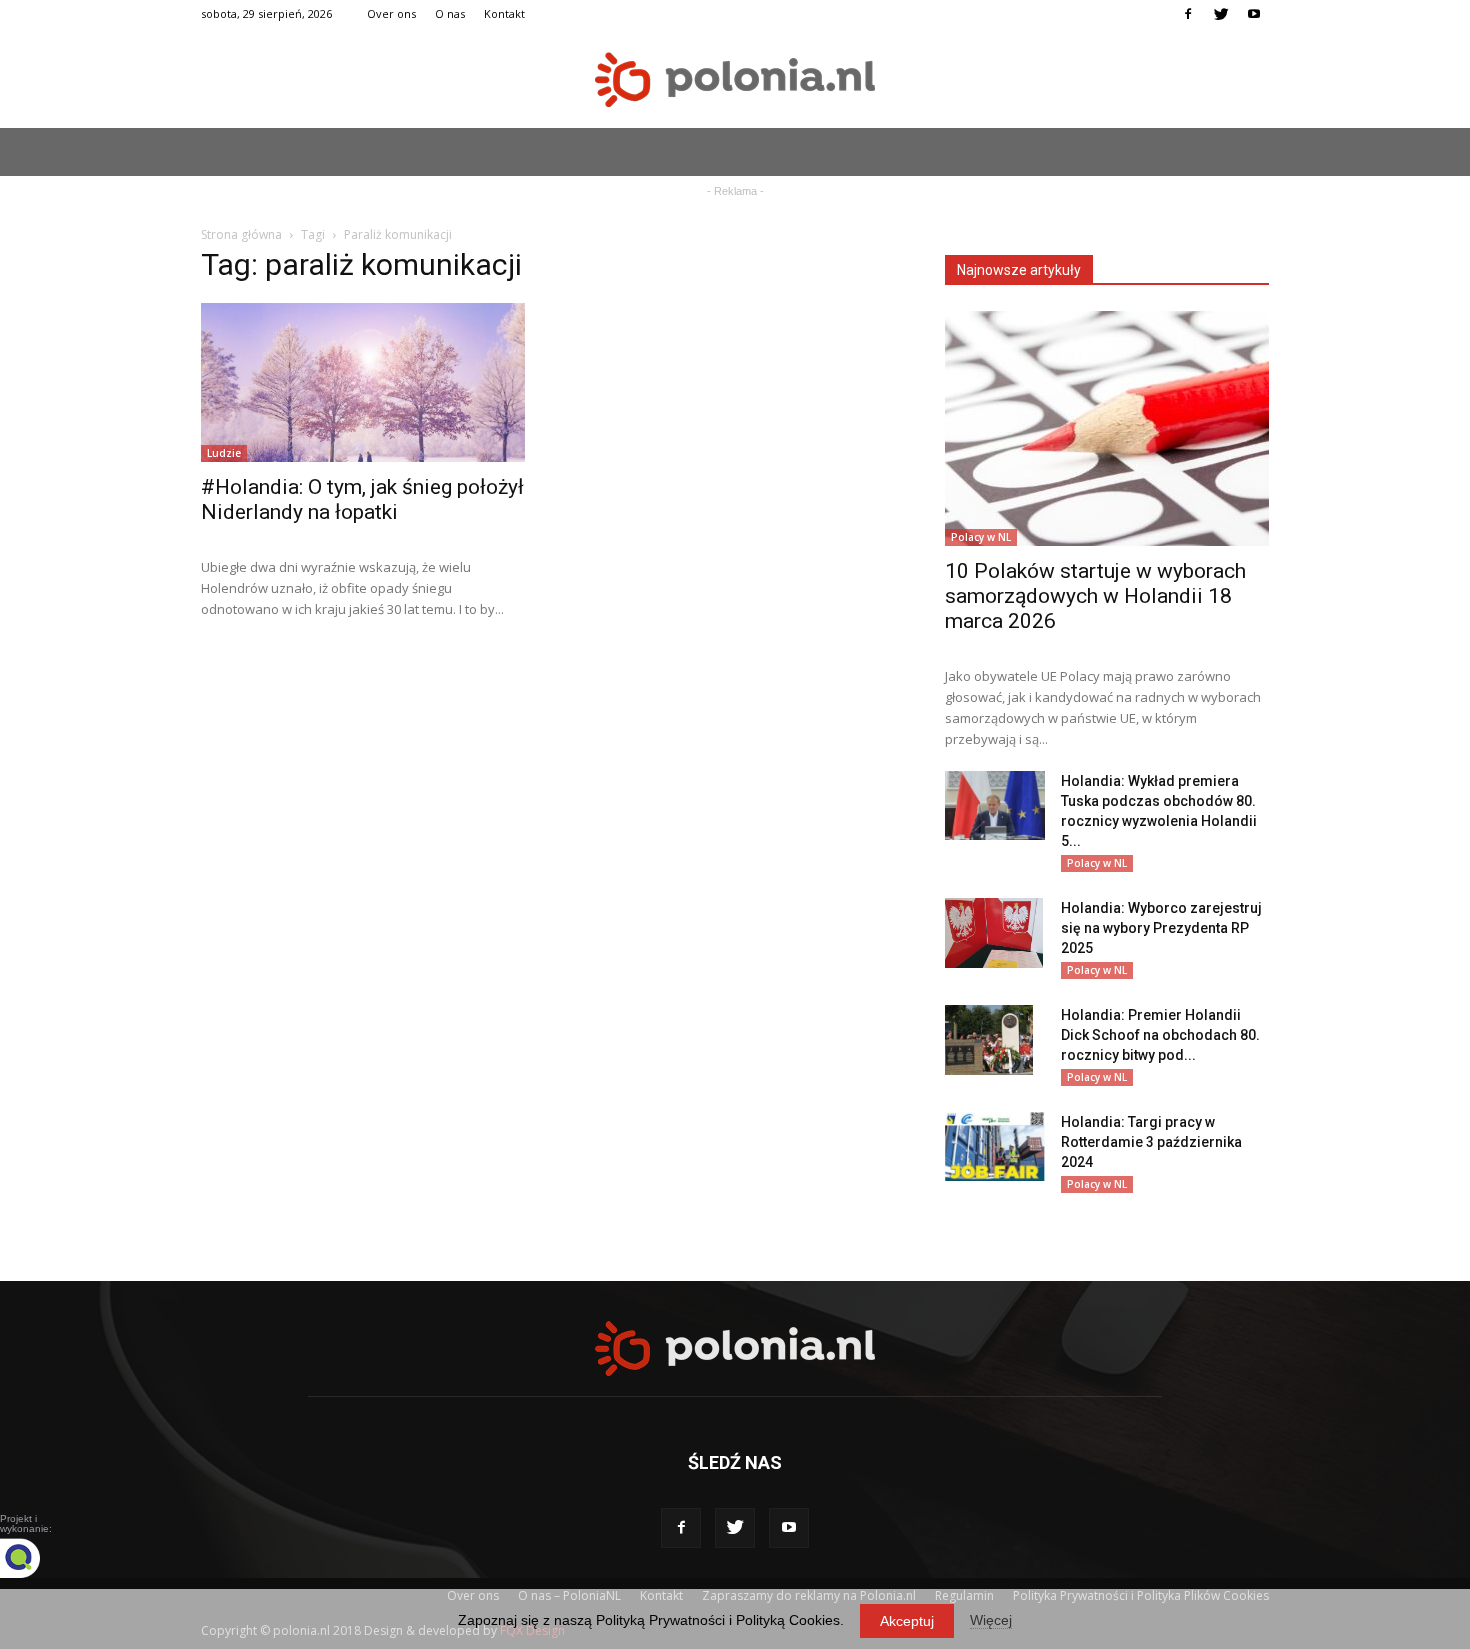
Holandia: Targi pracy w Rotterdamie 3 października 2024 (1151, 1142)
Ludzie (224, 453)
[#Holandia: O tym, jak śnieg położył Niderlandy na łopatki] (363, 382)
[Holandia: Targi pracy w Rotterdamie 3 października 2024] (995, 1146)
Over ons (391, 13)
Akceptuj (907, 1621)
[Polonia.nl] (735, 79)
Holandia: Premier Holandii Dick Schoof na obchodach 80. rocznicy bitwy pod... (1160, 1035)
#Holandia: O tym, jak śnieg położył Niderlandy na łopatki (362, 499)
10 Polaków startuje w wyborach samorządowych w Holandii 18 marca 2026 (1095, 596)
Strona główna (241, 234)
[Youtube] (1254, 14)
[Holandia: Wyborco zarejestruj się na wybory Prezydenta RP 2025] (994, 933)
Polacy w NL (981, 537)
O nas (450, 13)
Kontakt (504, 13)
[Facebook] (1188, 14)
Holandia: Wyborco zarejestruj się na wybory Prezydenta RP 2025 (1161, 928)
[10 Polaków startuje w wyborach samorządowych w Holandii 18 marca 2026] (1107, 428)
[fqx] (35, 1558)
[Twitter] (1221, 14)
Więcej (991, 1620)
